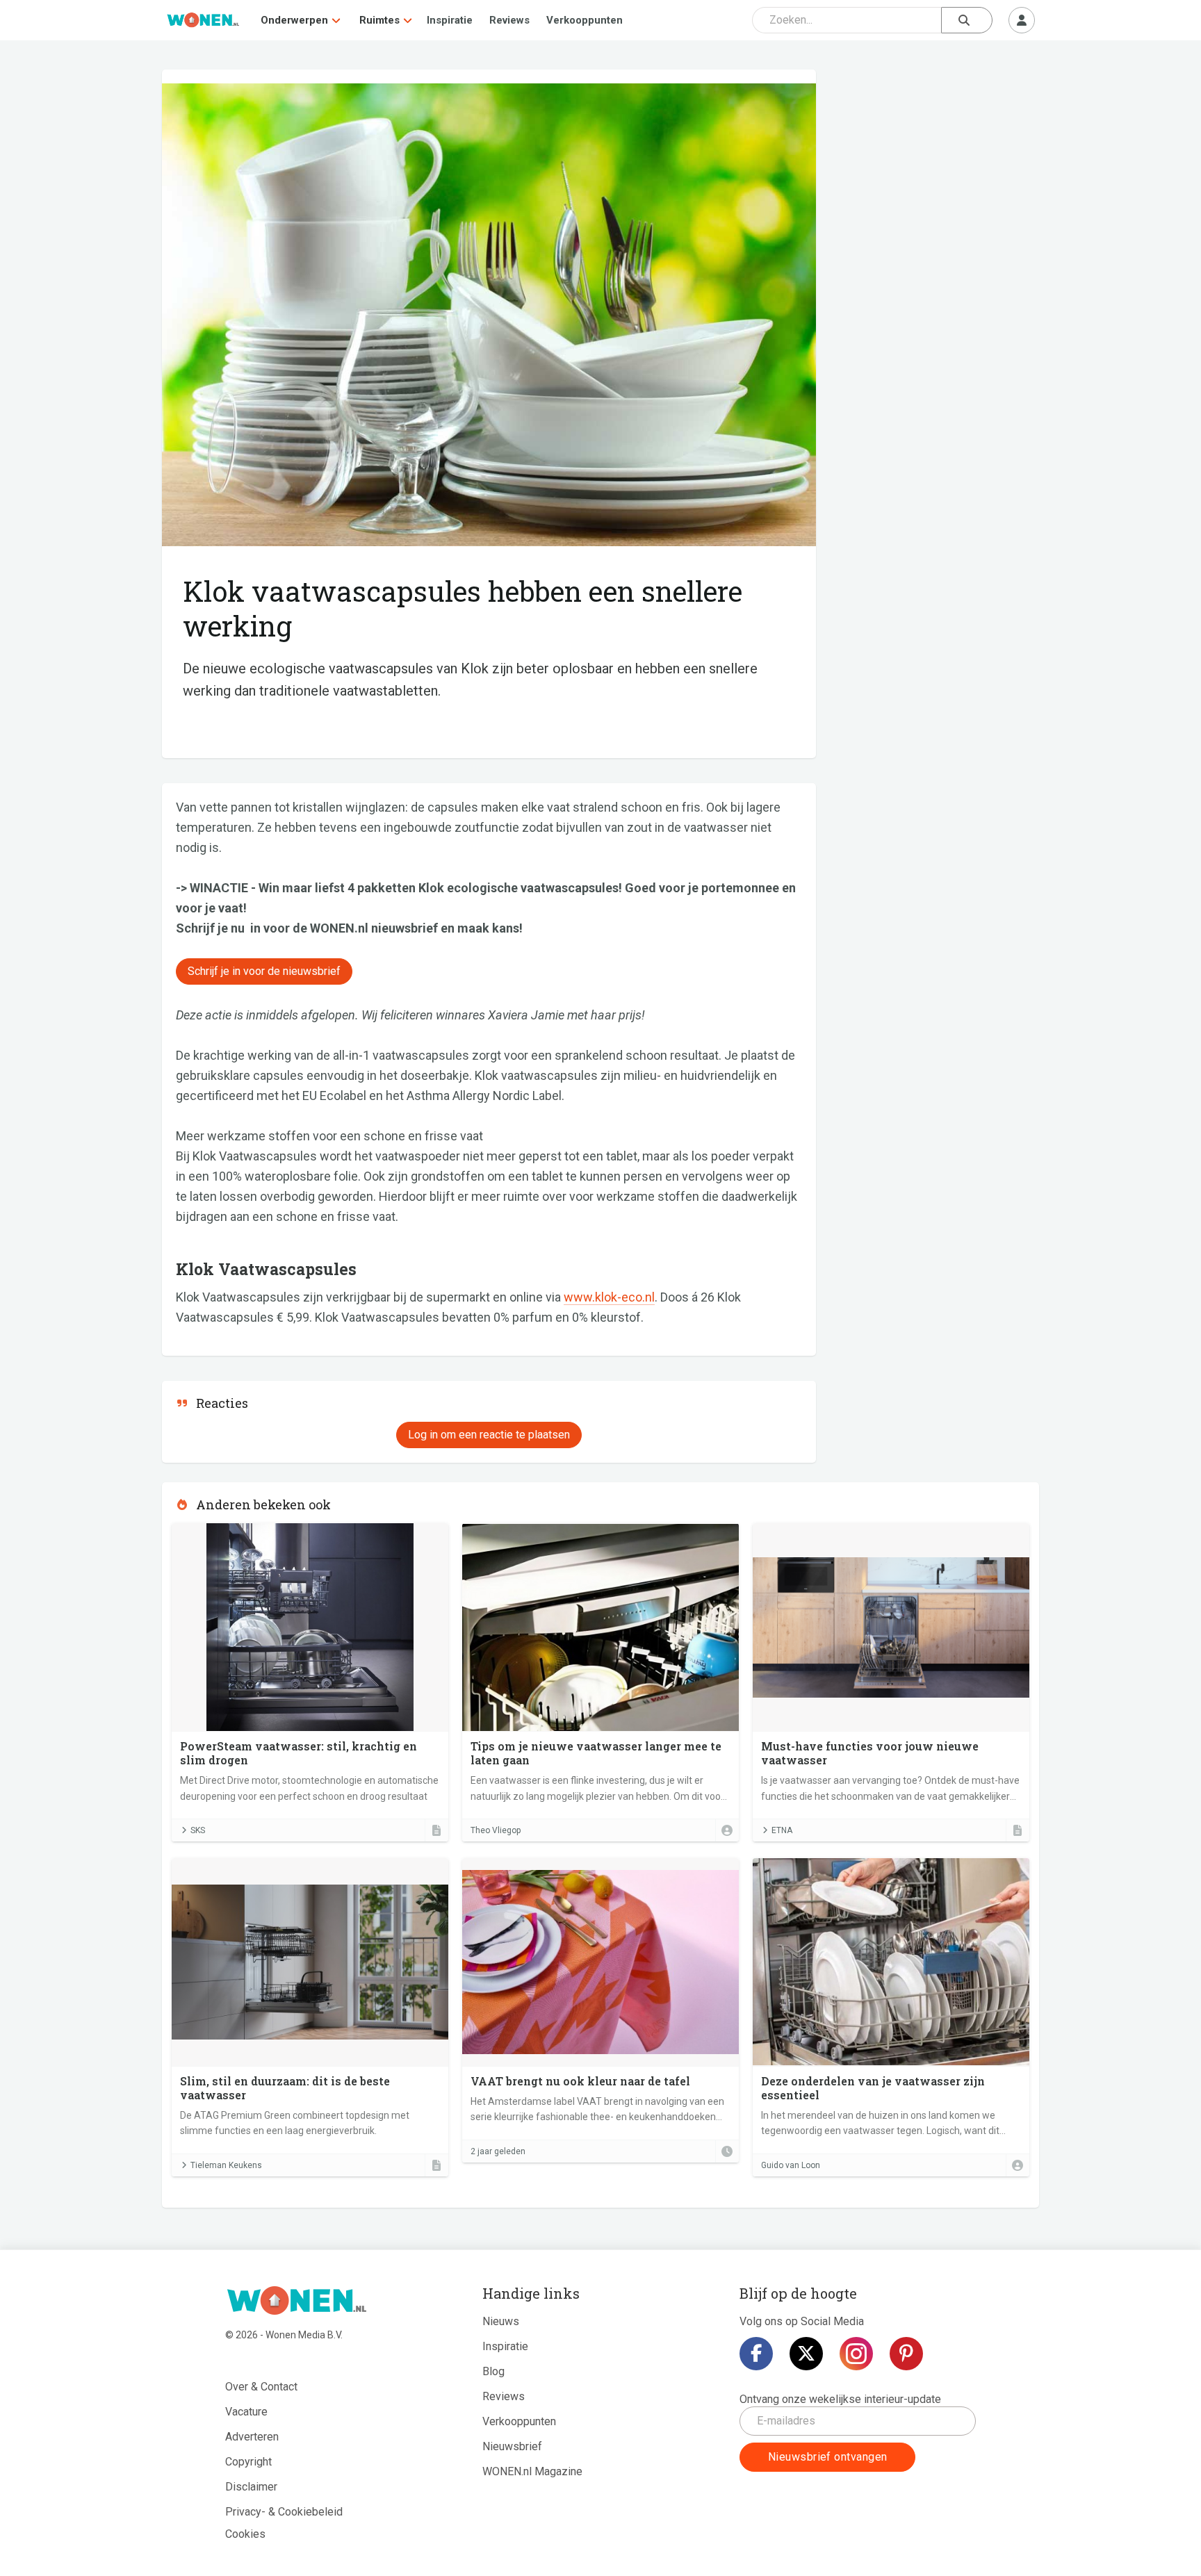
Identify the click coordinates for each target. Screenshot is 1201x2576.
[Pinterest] (906, 2354)
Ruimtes (379, 20)
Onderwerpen (294, 20)
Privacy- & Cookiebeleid (284, 2512)
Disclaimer (251, 2487)
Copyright (248, 2462)
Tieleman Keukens (226, 2165)
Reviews (509, 20)
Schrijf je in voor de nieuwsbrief (264, 971)
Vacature (246, 2412)
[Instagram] (856, 2354)
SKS (198, 1830)
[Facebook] (756, 2354)
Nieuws (501, 2321)
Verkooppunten (585, 20)
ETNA (782, 1830)
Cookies (245, 2534)
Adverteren (252, 2437)
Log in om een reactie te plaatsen (489, 1435)
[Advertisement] (935, 170)
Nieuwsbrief (512, 2446)
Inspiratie (450, 20)
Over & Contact (261, 2387)
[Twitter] (806, 2354)
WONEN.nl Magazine (532, 2471)
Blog (493, 2371)
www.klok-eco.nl (609, 1297)
